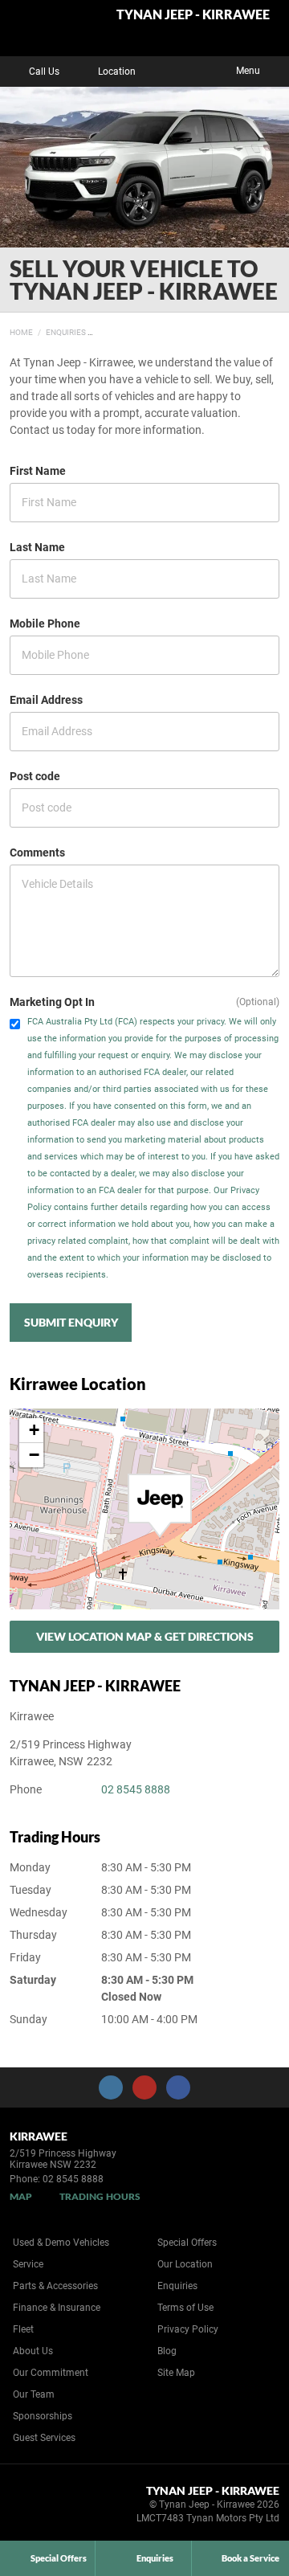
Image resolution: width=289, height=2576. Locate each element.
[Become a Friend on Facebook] (178, 2087)
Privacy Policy (188, 2329)
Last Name (37, 547)
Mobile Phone (45, 624)
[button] (160, 1506)
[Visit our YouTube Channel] (144, 2087)
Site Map (176, 2373)
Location (117, 72)
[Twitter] (22, 330)
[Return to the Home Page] (39, 2507)
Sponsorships (43, 2416)
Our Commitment (51, 2373)
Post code (35, 776)
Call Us (44, 72)
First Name (38, 471)
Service (28, 2264)
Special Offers (187, 2243)
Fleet (23, 2329)
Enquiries (66, 332)
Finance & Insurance (57, 2308)
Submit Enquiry (71, 1322)
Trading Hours (100, 2196)
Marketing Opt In (52, 1002)
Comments (37, 853)
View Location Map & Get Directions (145, 1636)
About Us (33, 2351)
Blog (167, 2351)
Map (21, 2196)
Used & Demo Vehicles (61, 2243)
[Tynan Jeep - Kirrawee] (52, 28)
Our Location (185, 2264)
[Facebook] (6, 330)
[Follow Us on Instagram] (111, 2087)
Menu (248, 71)
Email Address (46, 700)
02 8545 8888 (136, 1789)
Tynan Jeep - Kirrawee (193, 15)
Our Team (34, 2394)
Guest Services (44, 2438)
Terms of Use (185, 2308)
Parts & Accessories (55, 2286)
